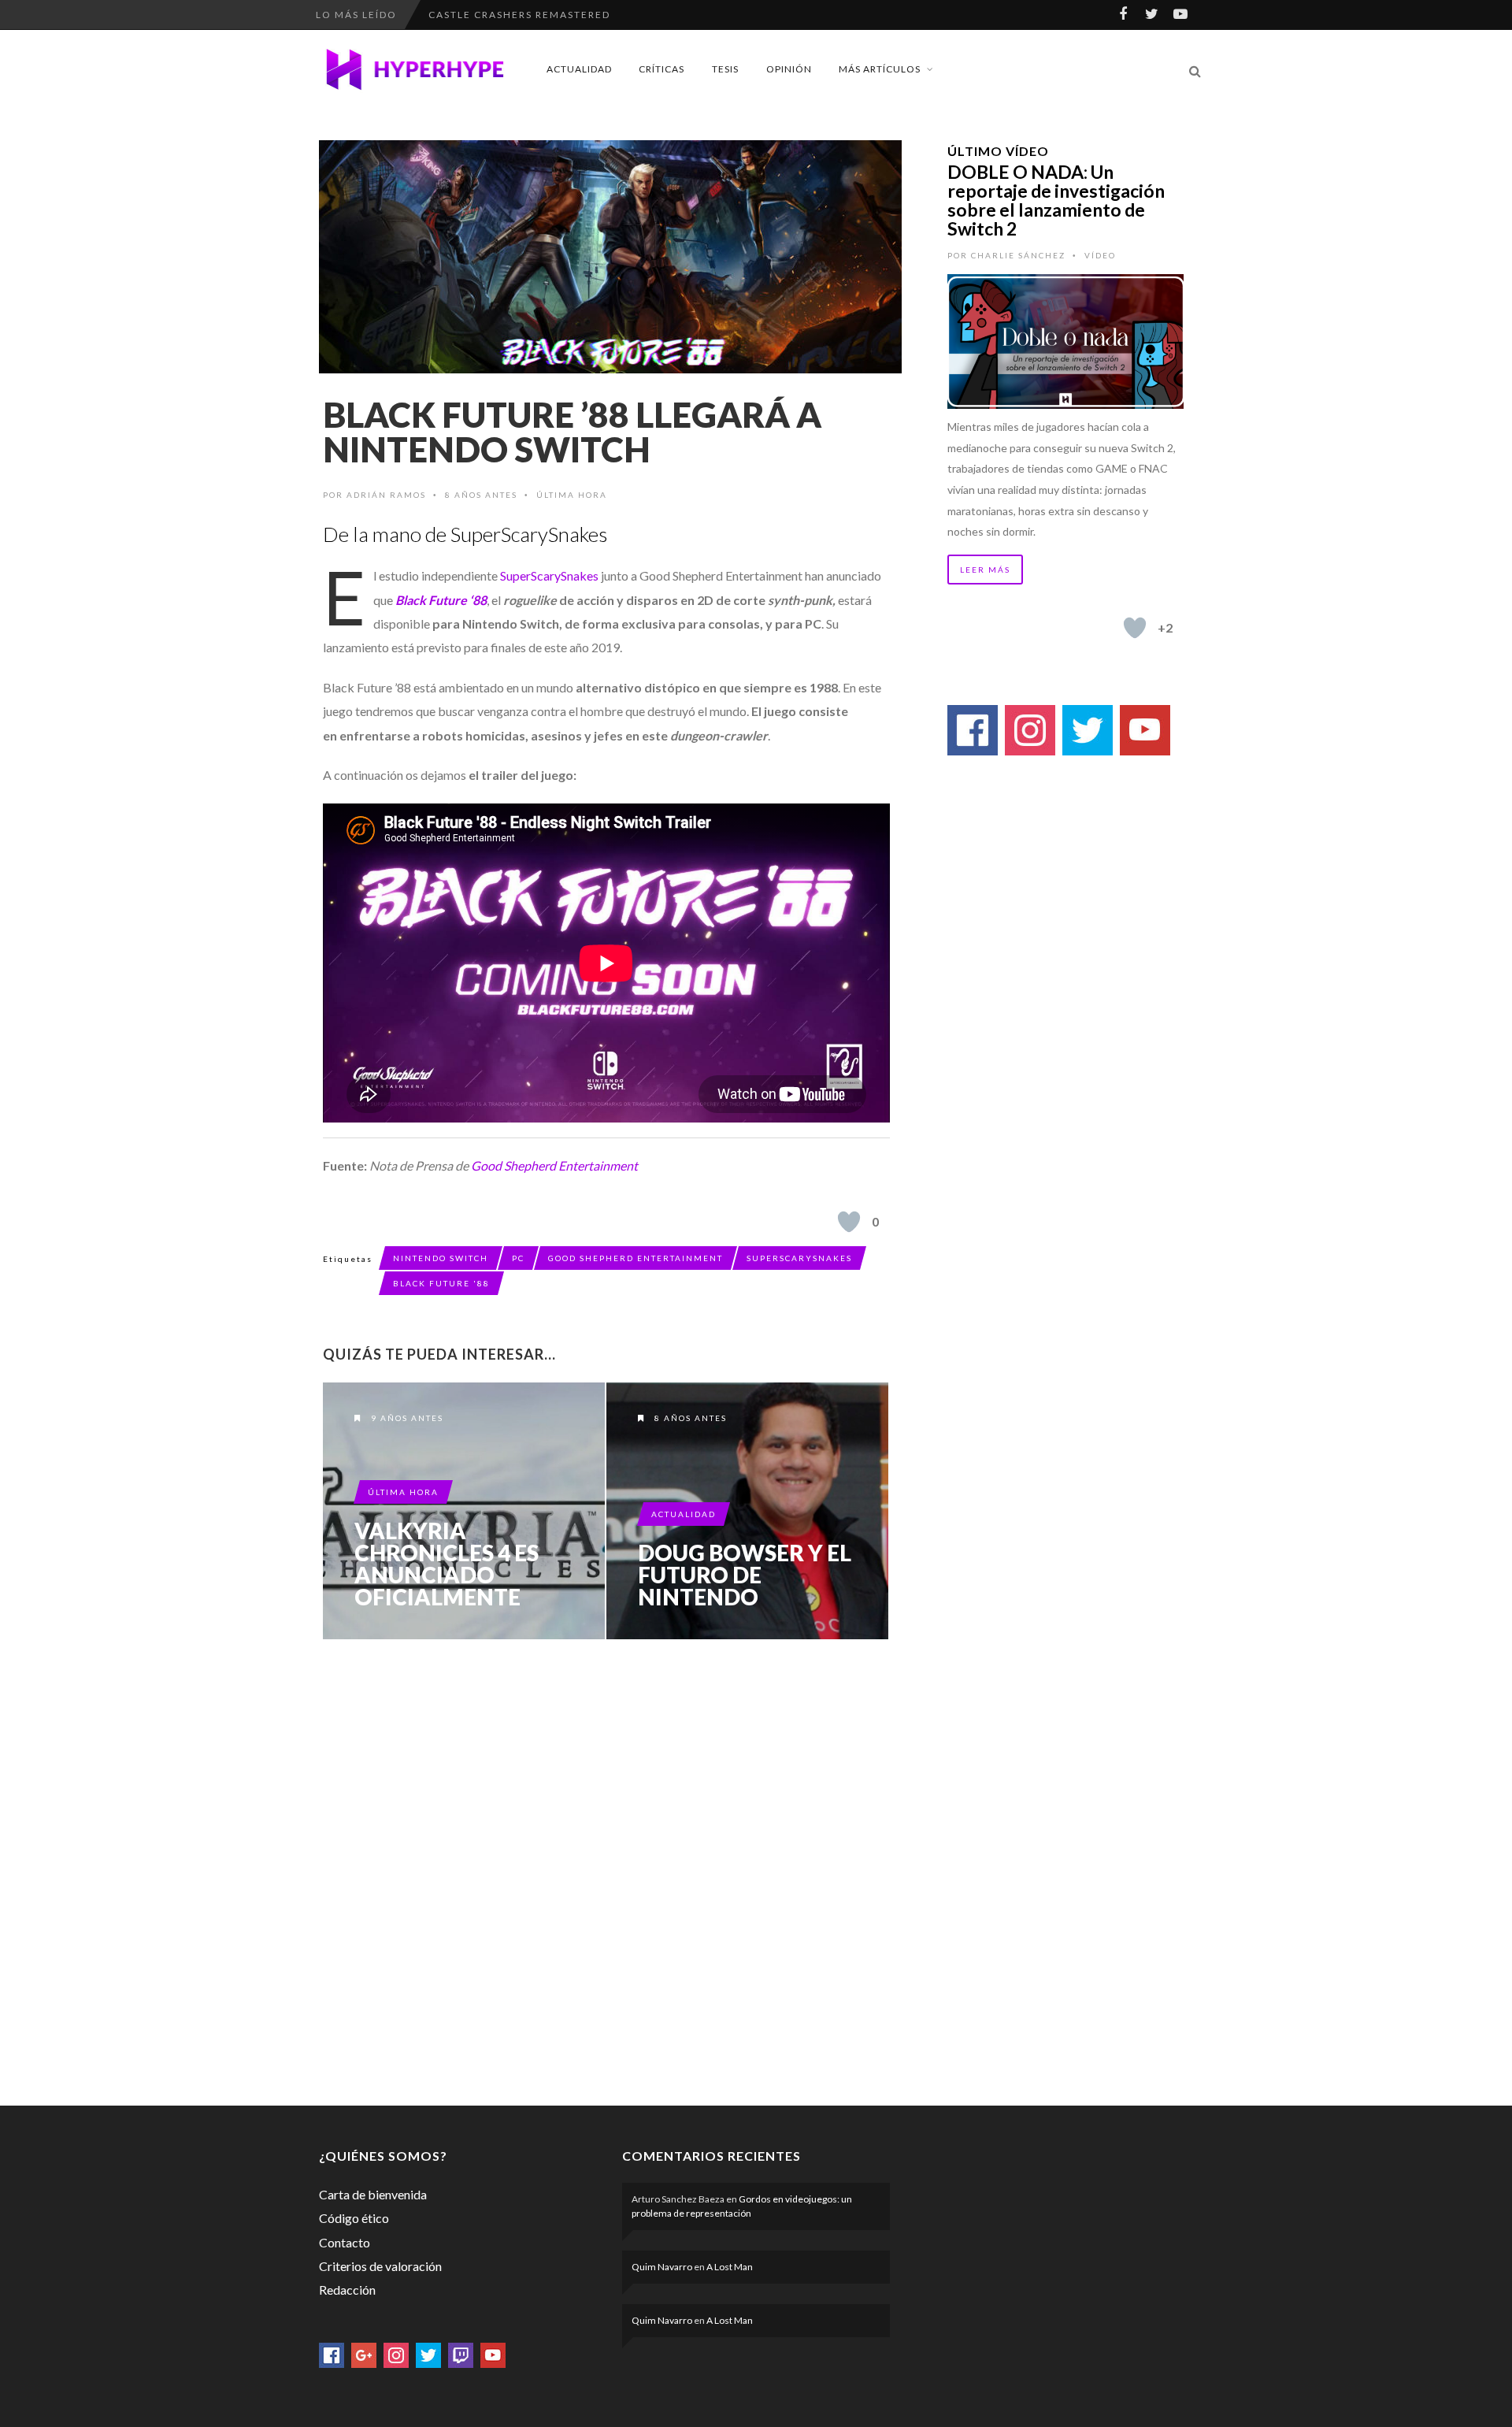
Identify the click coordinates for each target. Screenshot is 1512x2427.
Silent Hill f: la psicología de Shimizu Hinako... (581, 15)
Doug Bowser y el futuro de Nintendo (745, 1575)
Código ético (354, 2218)
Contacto (345, 2242)
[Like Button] (849, 1222)
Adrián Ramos (386, 495)
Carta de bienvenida (373, 2194)
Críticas (661, 69)
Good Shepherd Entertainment (554, 1165)
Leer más (985, 570)
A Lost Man (730, 2267)
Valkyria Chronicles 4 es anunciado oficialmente (447, 1564)
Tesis (725, 69)
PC (518, 1258)
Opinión (789, 69)
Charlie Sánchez (1018, 255)
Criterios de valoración (380, 2266)
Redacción (347, 2290)
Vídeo (1100, 255)
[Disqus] (606, 1869)
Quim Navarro (662, 2267)
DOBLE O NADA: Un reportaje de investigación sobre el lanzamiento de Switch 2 (1056, 200)
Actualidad (579, 69)
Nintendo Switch (441, 1258)
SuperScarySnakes (549, 575)
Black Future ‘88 (441, 600)
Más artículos (880, 69)
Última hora (572, 495)
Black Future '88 (441, 1283)
